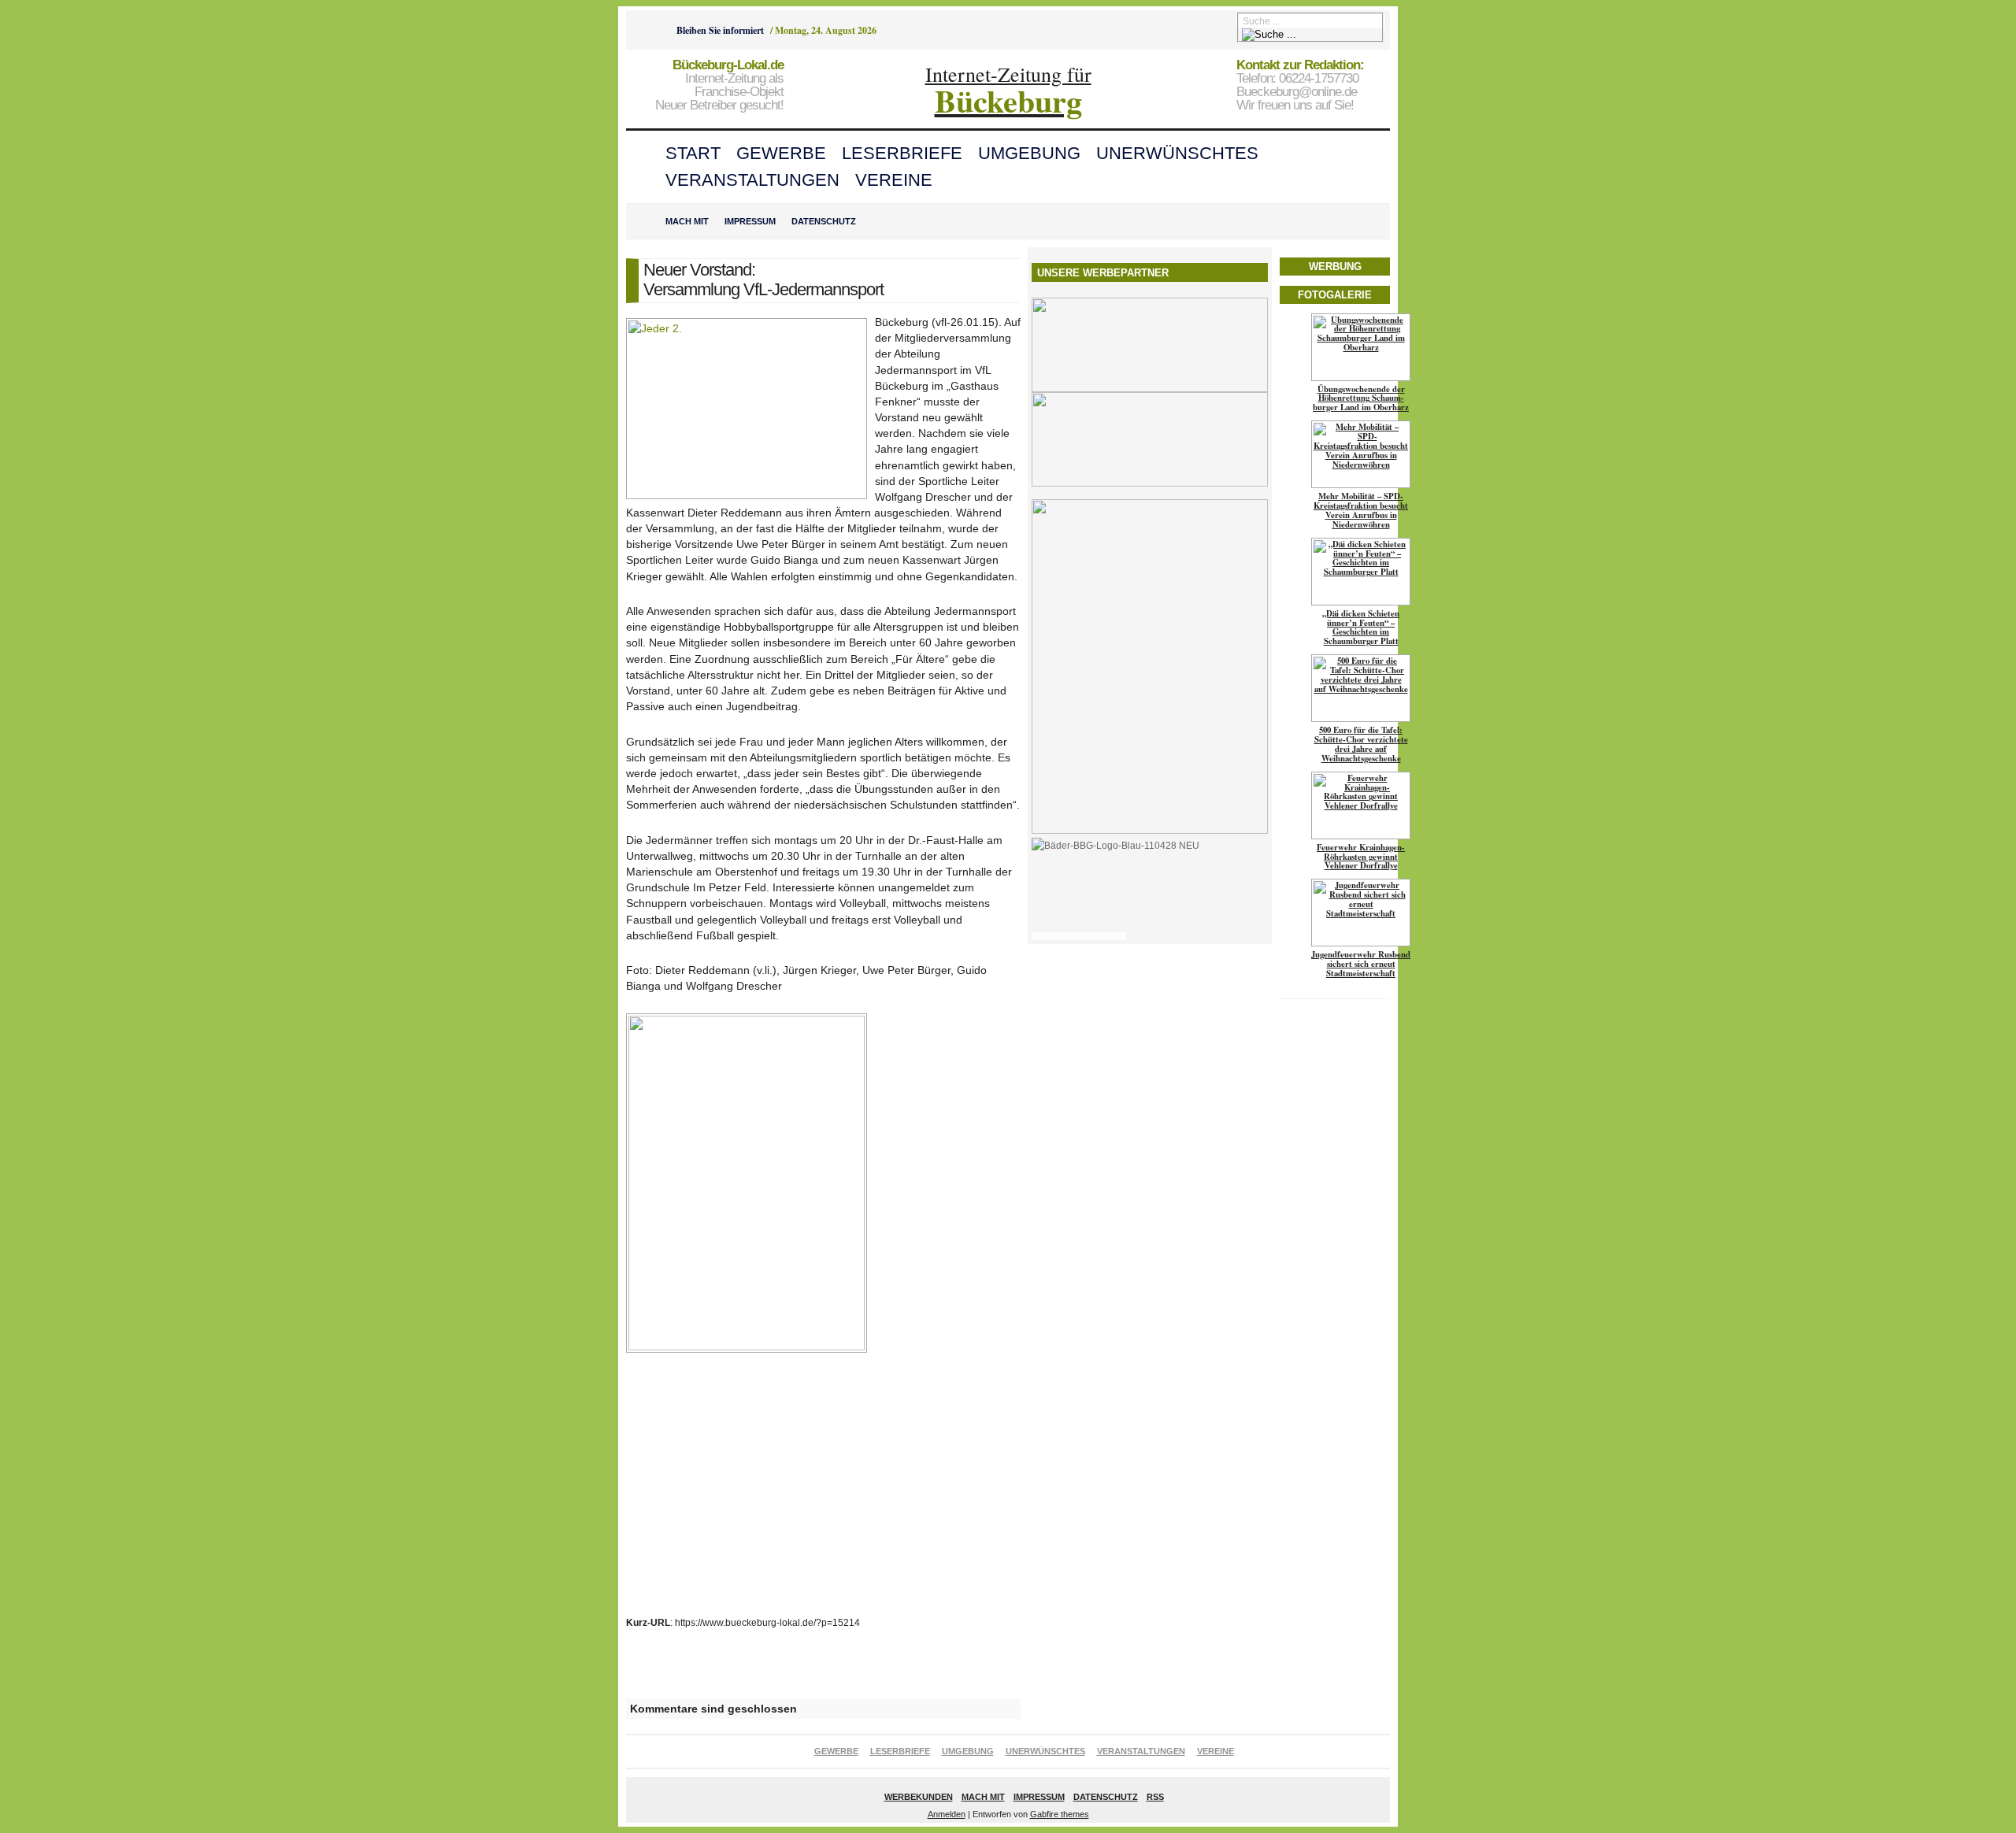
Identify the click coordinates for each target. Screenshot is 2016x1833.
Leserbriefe (902, 153)
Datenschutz (824, 221)
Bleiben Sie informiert (720, 30)
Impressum (750, 221)
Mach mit (687, 221)
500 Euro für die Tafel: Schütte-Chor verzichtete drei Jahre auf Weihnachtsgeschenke (1361, 744)
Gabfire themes (1060, 1814)
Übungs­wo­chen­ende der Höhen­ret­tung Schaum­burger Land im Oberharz (1361, 398)
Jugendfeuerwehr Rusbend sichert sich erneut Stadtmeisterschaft (1361, 964)
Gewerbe (781, 153)
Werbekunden (919, 1797)
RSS (1155, 1797)
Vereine (894, 180)
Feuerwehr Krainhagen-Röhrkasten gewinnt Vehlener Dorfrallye (1361, 857)
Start (693, 153)
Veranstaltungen (752, 180)
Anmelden (947, 1814)
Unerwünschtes (1177, 153)
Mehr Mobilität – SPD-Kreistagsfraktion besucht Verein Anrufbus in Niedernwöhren (1361, 510)
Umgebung (1029, 153)
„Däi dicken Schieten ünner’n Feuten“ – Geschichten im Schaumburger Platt (1361, 628)
